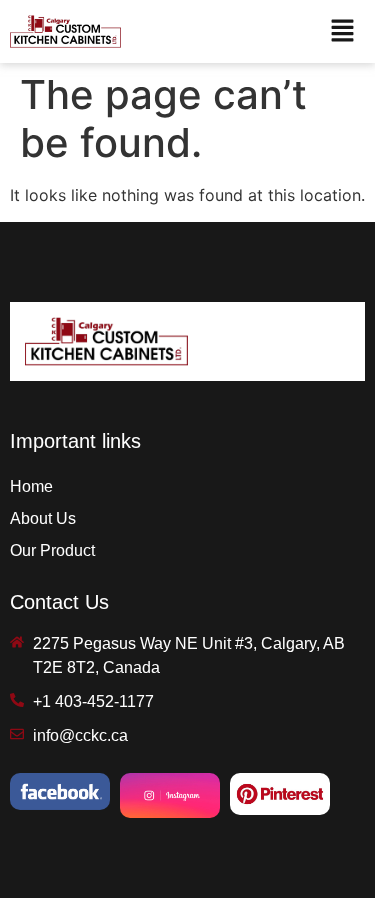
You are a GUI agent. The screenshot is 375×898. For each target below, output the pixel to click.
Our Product (52, 550)
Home (31, 486)
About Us (43, 518)
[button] (342, 31)
